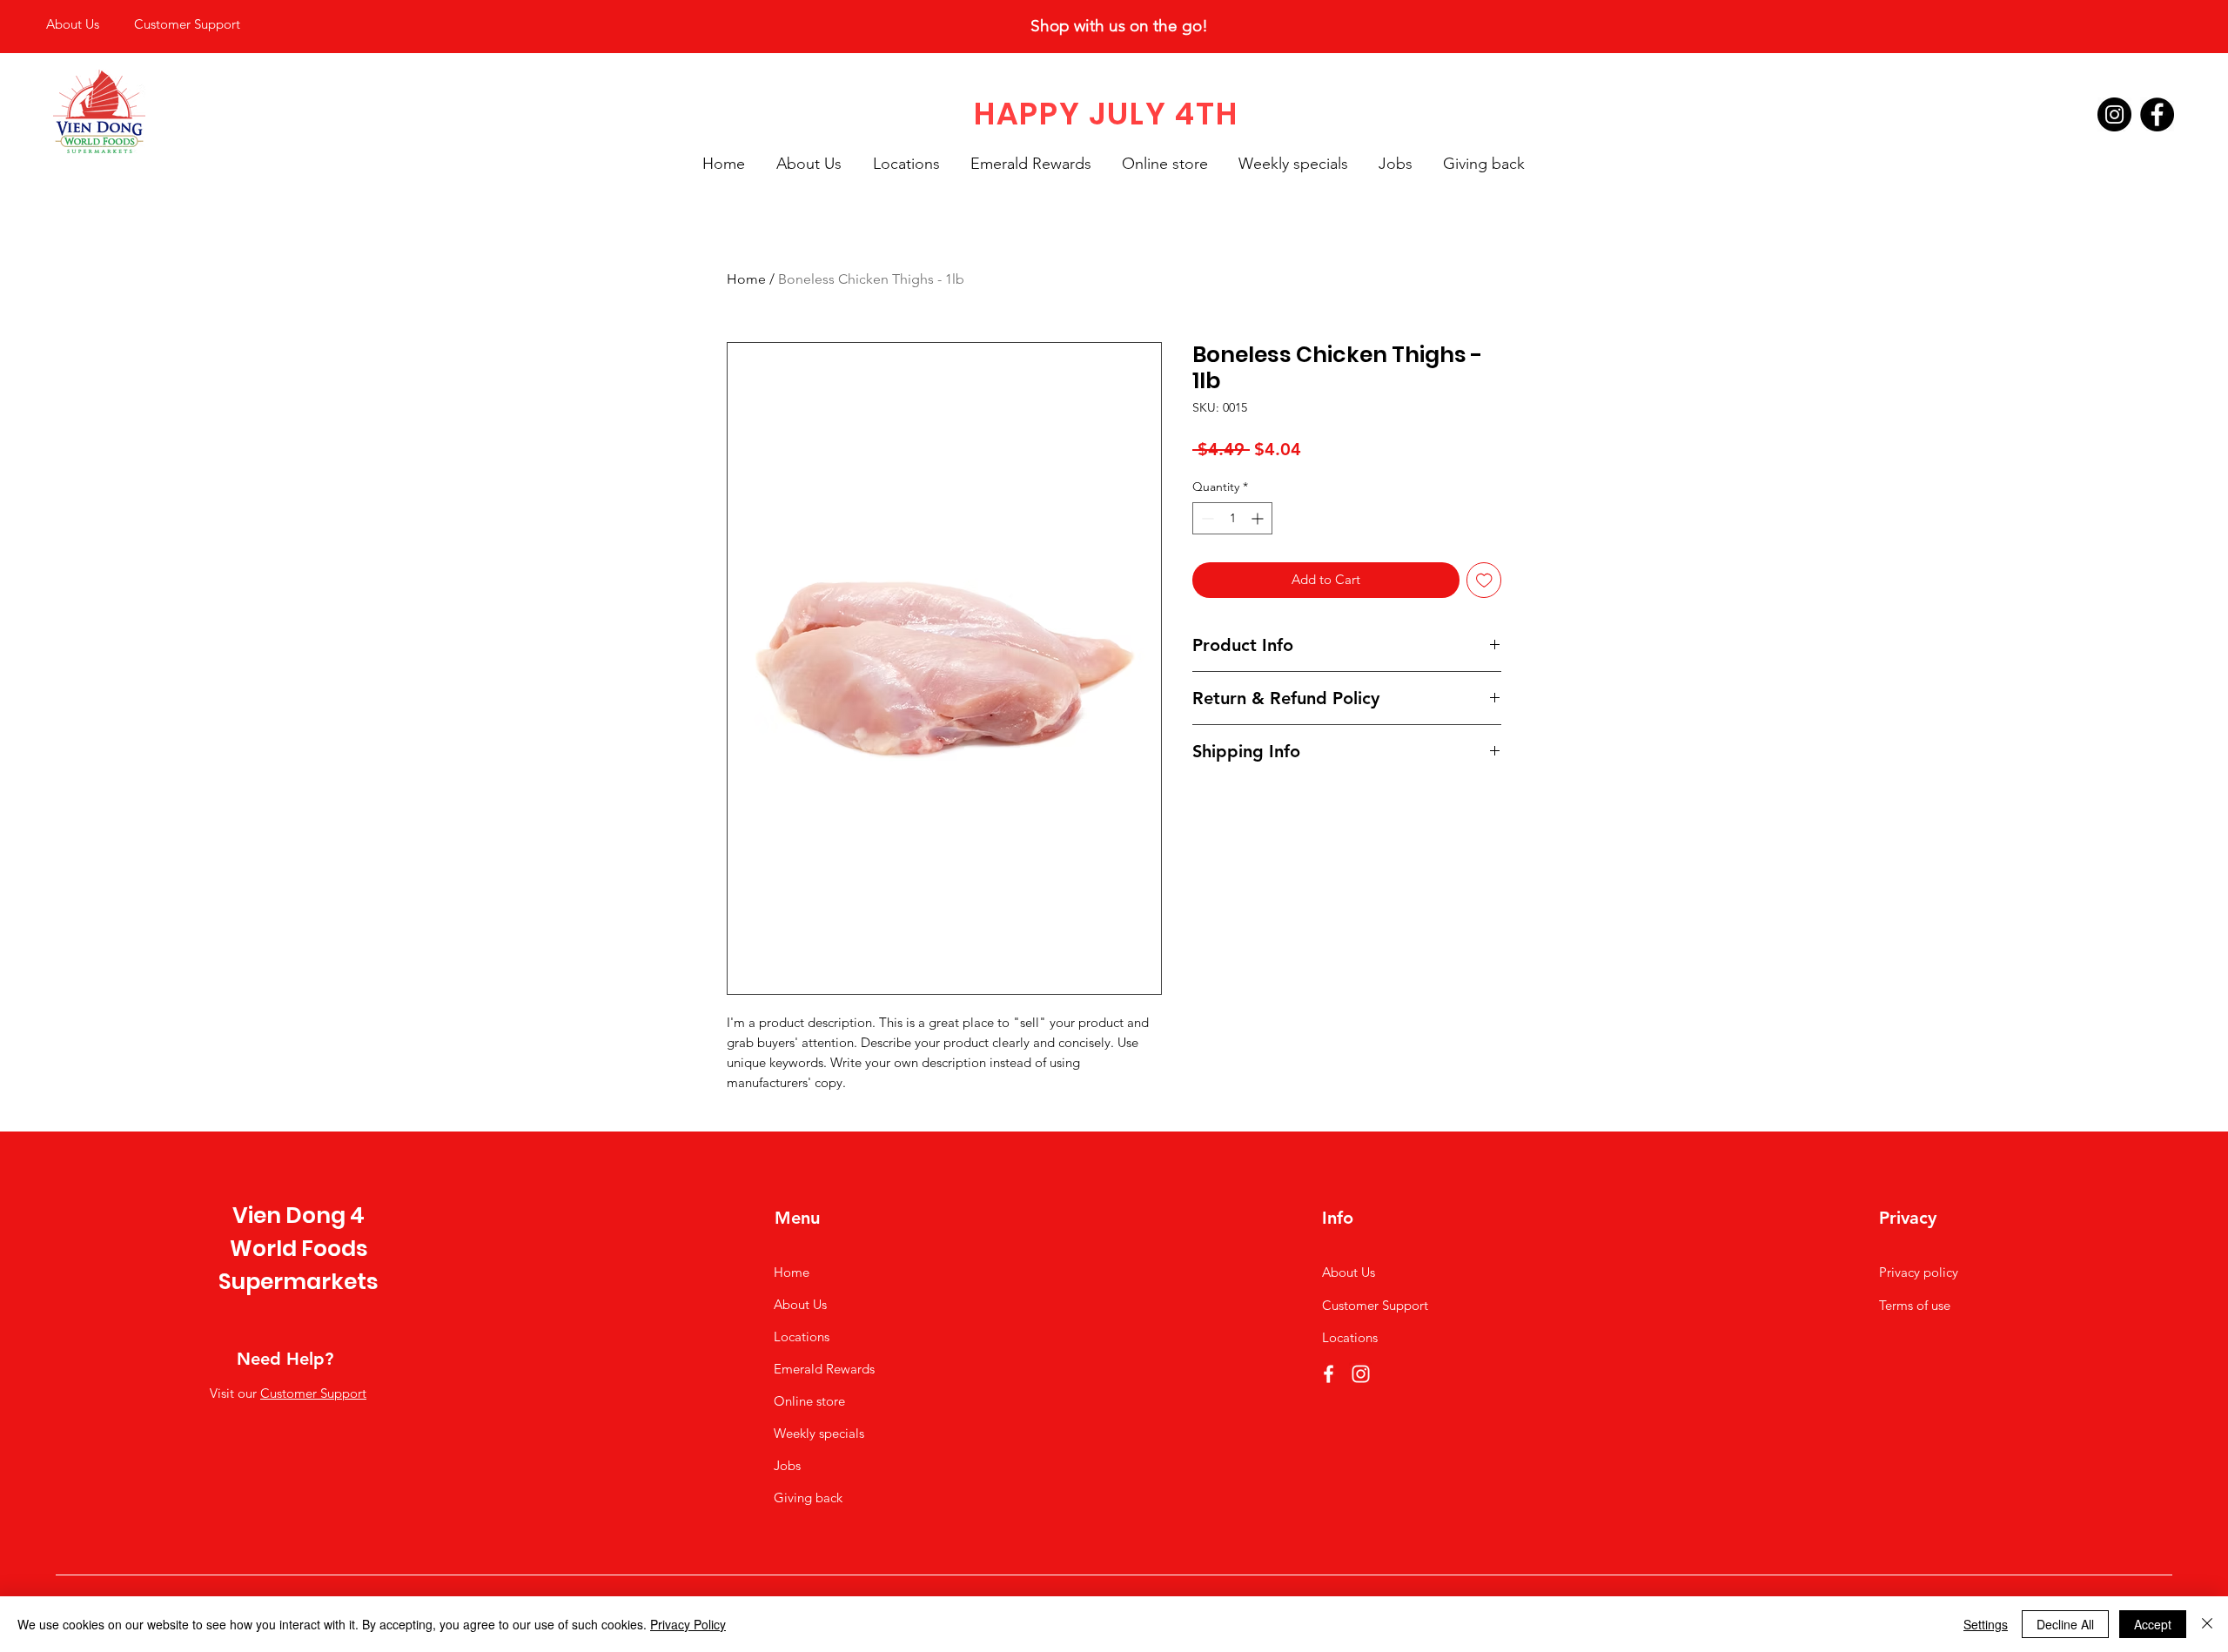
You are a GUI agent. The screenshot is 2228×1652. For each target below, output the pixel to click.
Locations (802, 1336)
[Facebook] (2157, 114)
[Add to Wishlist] (1484, 580)
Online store (809, 1401)
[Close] (2207, 1624)
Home (746, 279)
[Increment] (1259, 518)
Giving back (808, 1498)
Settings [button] (1986, 1624)
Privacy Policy (688, 1624)
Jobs (787, 1465)
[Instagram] (2114, 114)
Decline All (2065, 1624)
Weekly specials (819, 1433)
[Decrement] (1206, 518)
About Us (800, 1304)
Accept (2153, 1624)
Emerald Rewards (824, 1369)
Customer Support (313, 1393)
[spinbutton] (1232, 518)
